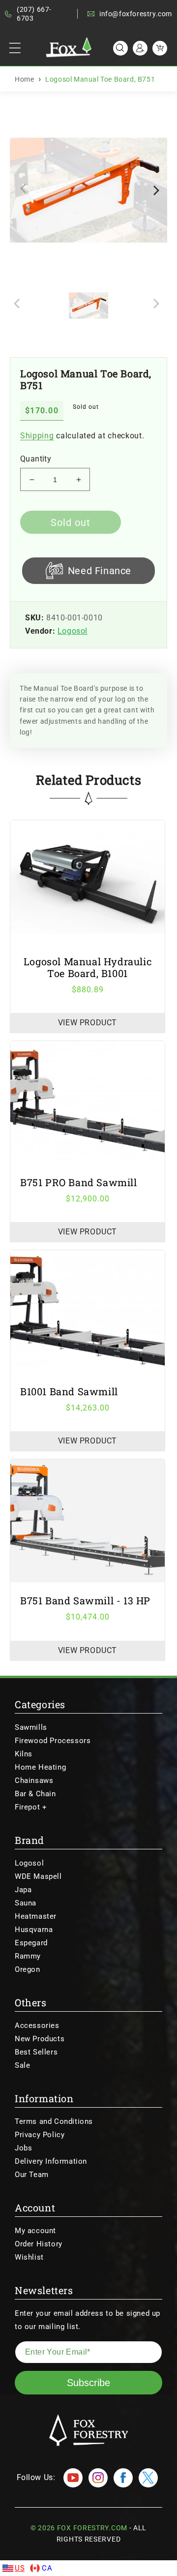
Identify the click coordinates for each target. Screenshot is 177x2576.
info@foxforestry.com (136, 14)
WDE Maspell (38, 1876)
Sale (22, 2065)
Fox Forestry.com (92, 2528)
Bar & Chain (35, 1794)
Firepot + (31, 1807)
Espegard (31, 1943)
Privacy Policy (40, 2135)
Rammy (28, 1956)
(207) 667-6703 (34, 14)
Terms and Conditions (54, 2121)
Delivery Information (51, 2161)
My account (35, 2231)
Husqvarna (34, 1930)
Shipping (37, 436)
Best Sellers (36, 2052)
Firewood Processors (53, 1741)
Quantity (36, 459)
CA (47, 2568)
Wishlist (29, 2257)
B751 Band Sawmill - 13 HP (85, 1600)
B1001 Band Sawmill (69, 1391)
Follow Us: (36, 2477)
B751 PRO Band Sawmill (79, 1182)
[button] (15, 48)
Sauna (26, 1903)
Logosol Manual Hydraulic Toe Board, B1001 (88, 967)
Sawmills (31, 1727)
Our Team (32, 2175)
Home (24, 79)
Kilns (24, 1754)
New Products (40, 2039)
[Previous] (26, 190)
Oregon (28, 1969)
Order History (39, 2244)
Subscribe (88, 2383)
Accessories (37, 2025)
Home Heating (40, 1767)
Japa (23, 1890)
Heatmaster (36, 1916)
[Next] (155, 190)
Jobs (23, 2148)
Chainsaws (34, 1780)
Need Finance (100, 571)
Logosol (73, 631)
